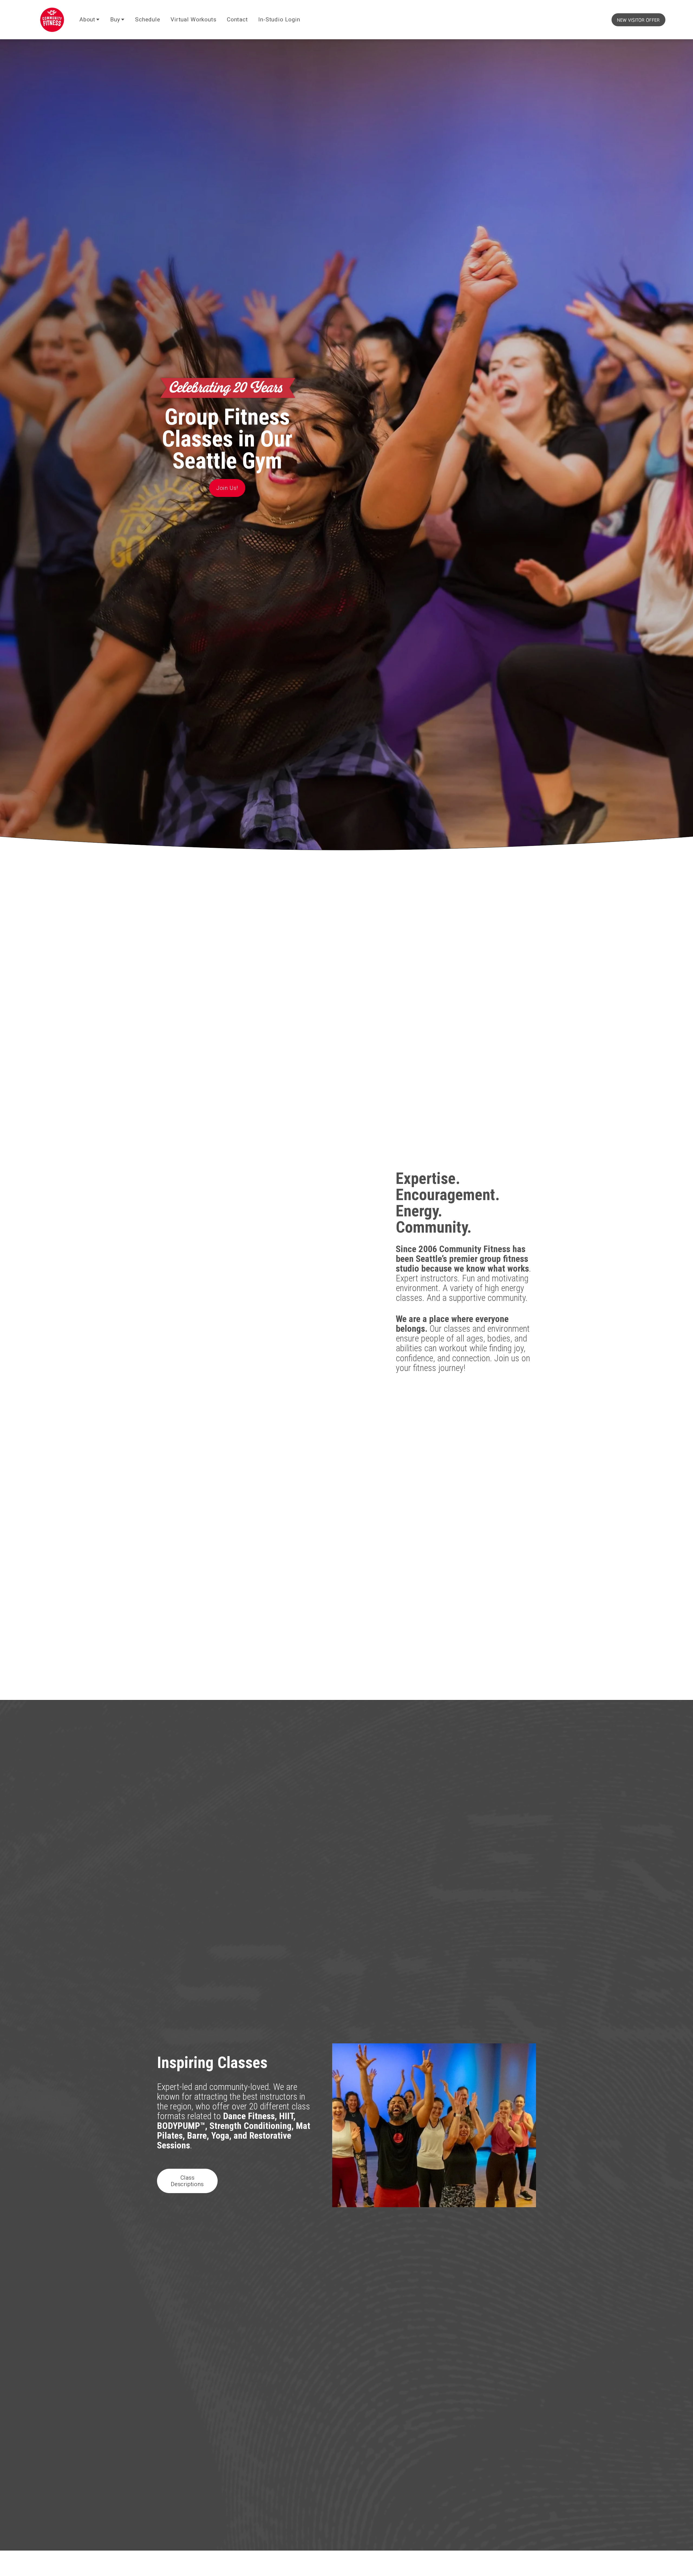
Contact (237, 19)
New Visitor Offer (638, 20)
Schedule (148, 19)
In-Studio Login (279, 19)
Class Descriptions (187, 2181)
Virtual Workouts (193, 19)
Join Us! (227, 488)
